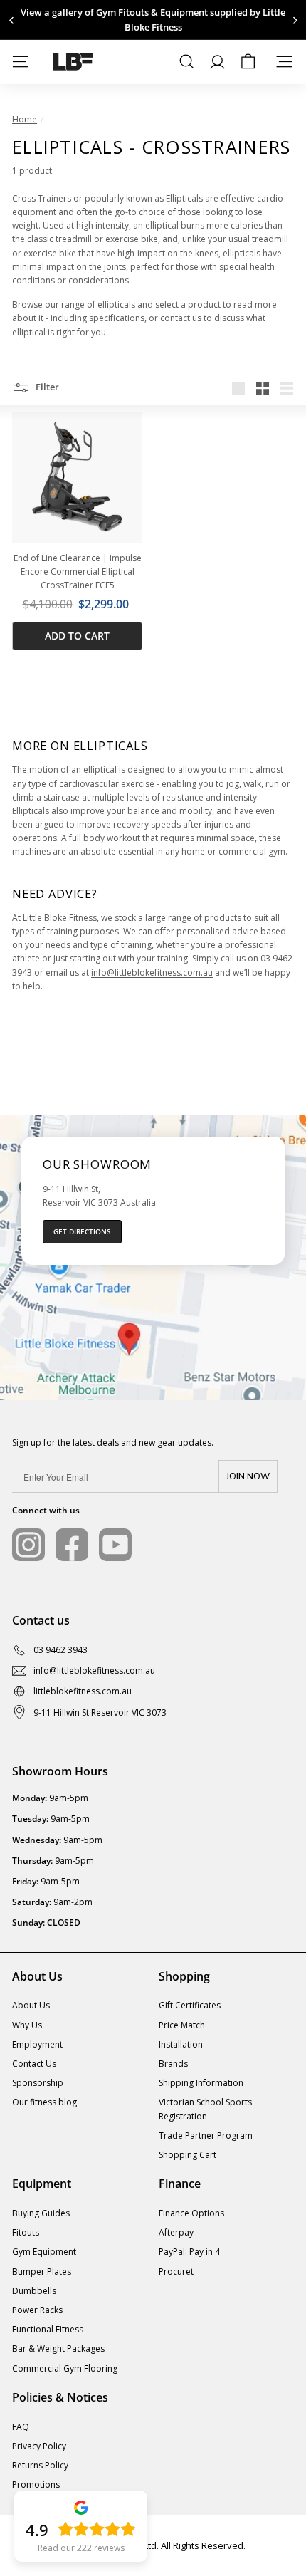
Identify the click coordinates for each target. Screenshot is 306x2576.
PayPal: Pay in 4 (189, 2252)
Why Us (27, 2025)
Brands (173, 2064)
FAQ (21, 2427)
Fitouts (26, 2232)
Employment (37, 2044)
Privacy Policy (39, 2446)
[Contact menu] (284, 62)
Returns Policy (40, 2465)
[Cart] (248, 62)
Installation (181, 2044)
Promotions (36, 2484)
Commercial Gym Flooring (65, 2368)
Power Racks (37, 2310)
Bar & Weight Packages (58, 2348)
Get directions (82, 1231)
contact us (181, 318)
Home (25, 119)
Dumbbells (34, 2291)
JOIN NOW (248, 1476)
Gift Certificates (190, 2005)
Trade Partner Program (206, 2136)
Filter (46, 387)
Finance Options (191, 2213)
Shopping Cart (188, 2155)
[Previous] (12, 20)
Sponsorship (38, 2083)
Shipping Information (201, 2083)
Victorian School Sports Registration (205, 2109)
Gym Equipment (44, 2252)
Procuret (176, 2272)
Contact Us (34, 2064)
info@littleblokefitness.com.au (152, 972)
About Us (31, 2005)
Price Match (182, 2025)
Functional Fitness (48, 2329)
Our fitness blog (44, 2102)
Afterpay (176, 2232)
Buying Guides (41, 2213)
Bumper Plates (42, 2272)
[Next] (294, 20)
